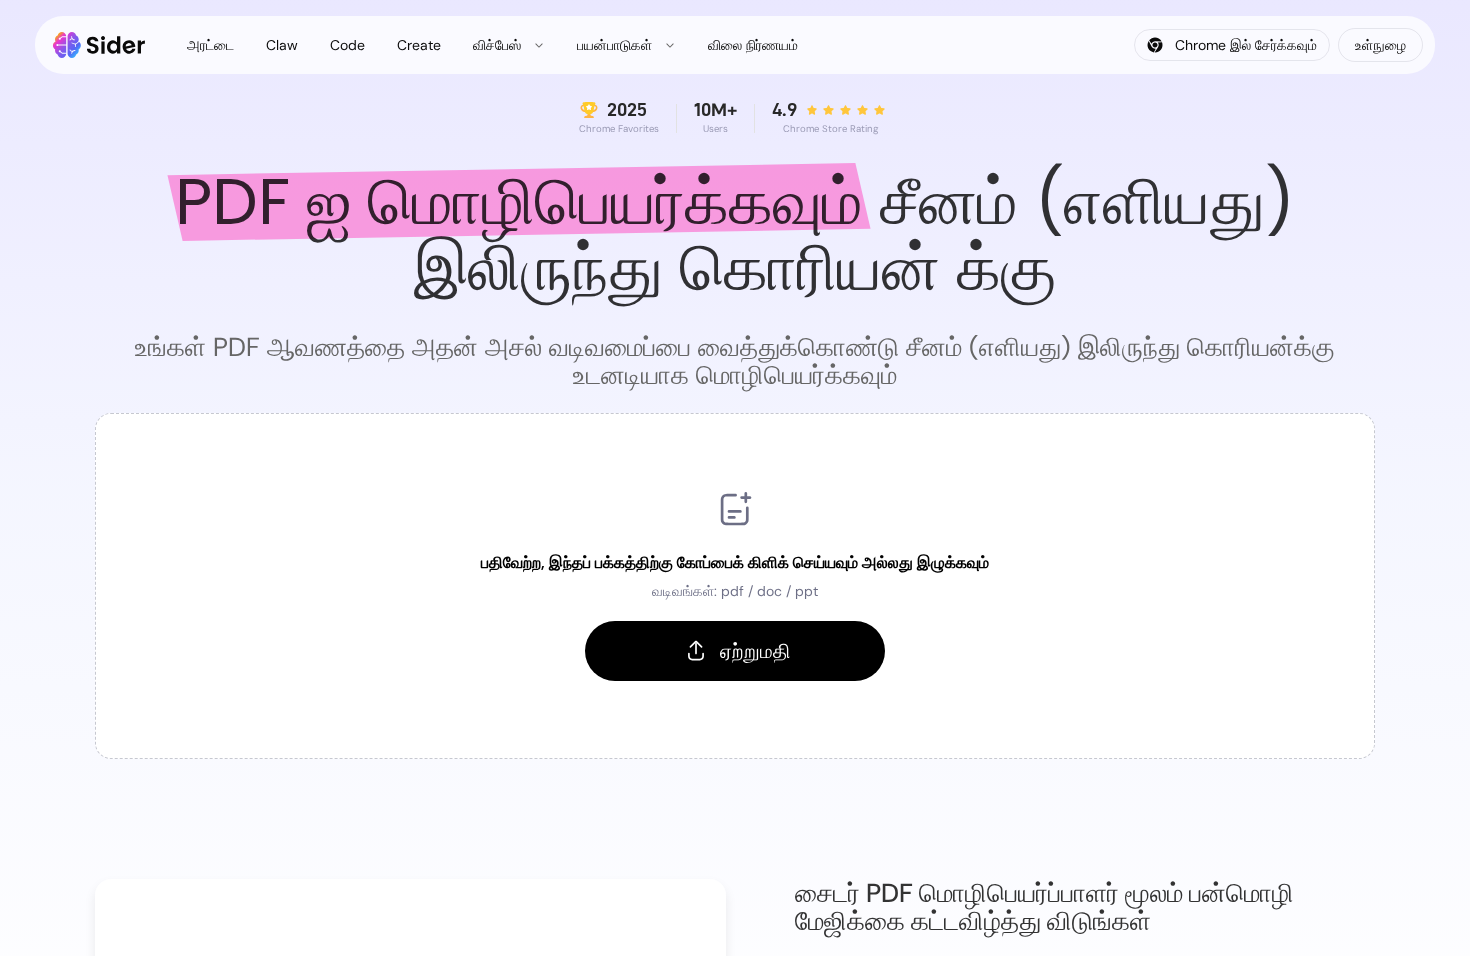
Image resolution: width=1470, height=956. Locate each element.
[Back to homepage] (99, 45)
